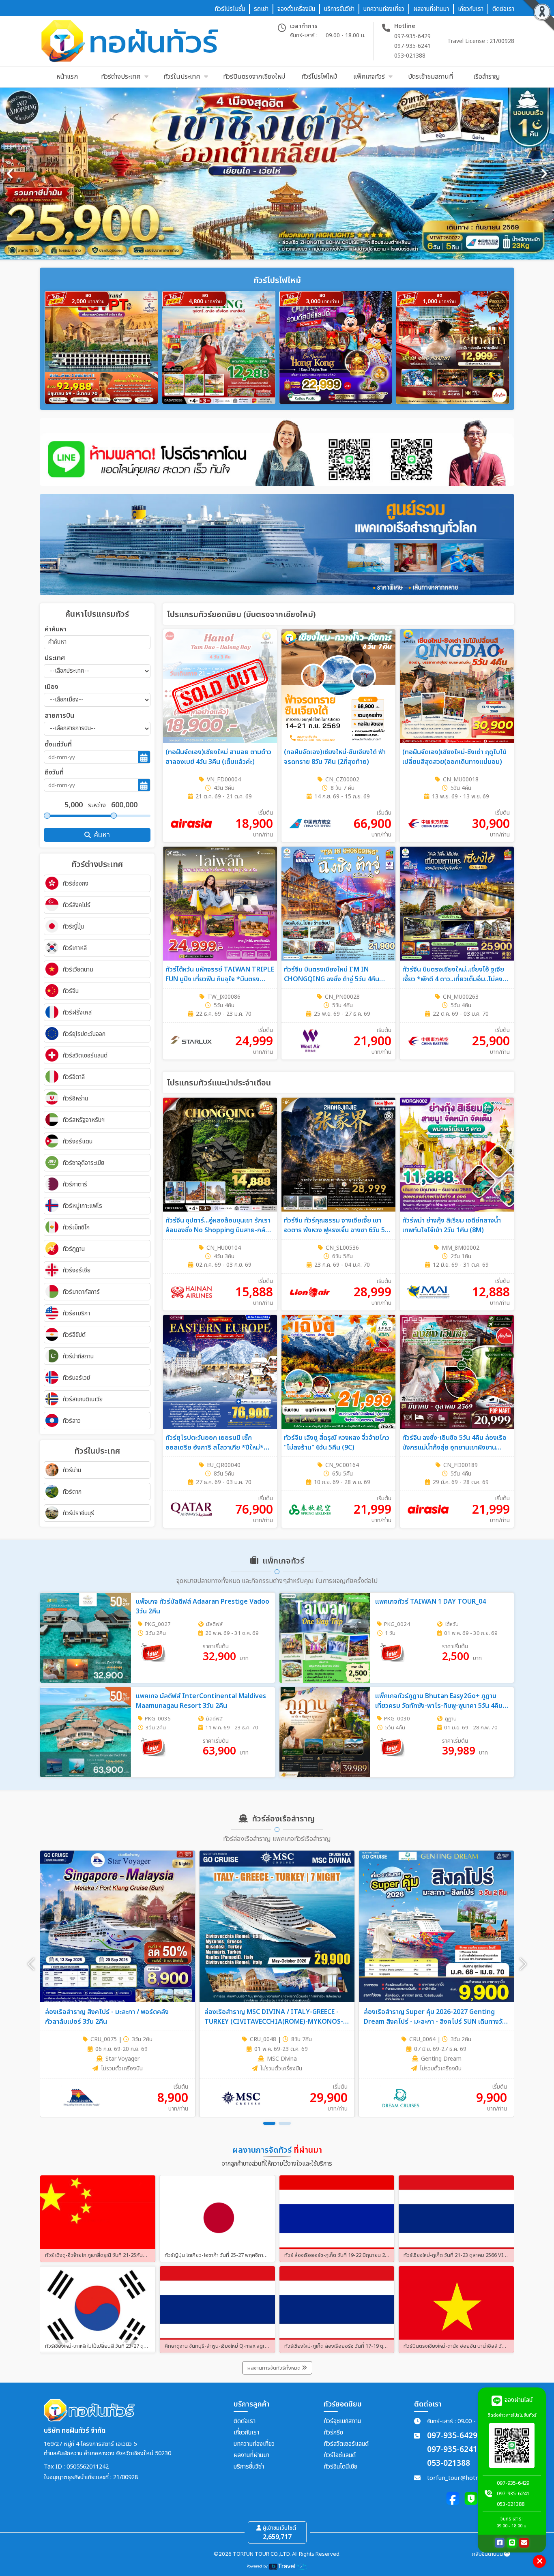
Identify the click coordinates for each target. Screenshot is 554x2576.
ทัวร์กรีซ (333, 2433)
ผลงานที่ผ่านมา (251, 2455)
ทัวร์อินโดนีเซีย (340, 2467)
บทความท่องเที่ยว (254, 2444)
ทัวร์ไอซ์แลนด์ (340, 2455)
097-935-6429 (412, 36)
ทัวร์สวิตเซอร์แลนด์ (346, 2444)
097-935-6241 (412, 46)
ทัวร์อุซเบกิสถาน (342, 2421)
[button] (523, 1964)
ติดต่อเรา (245, 2421)
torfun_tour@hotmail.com (464, 2478)
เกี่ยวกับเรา (246, 2433)
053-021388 (410, 56)
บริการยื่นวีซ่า (249, 2467)
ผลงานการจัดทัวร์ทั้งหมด (275, 2368)
